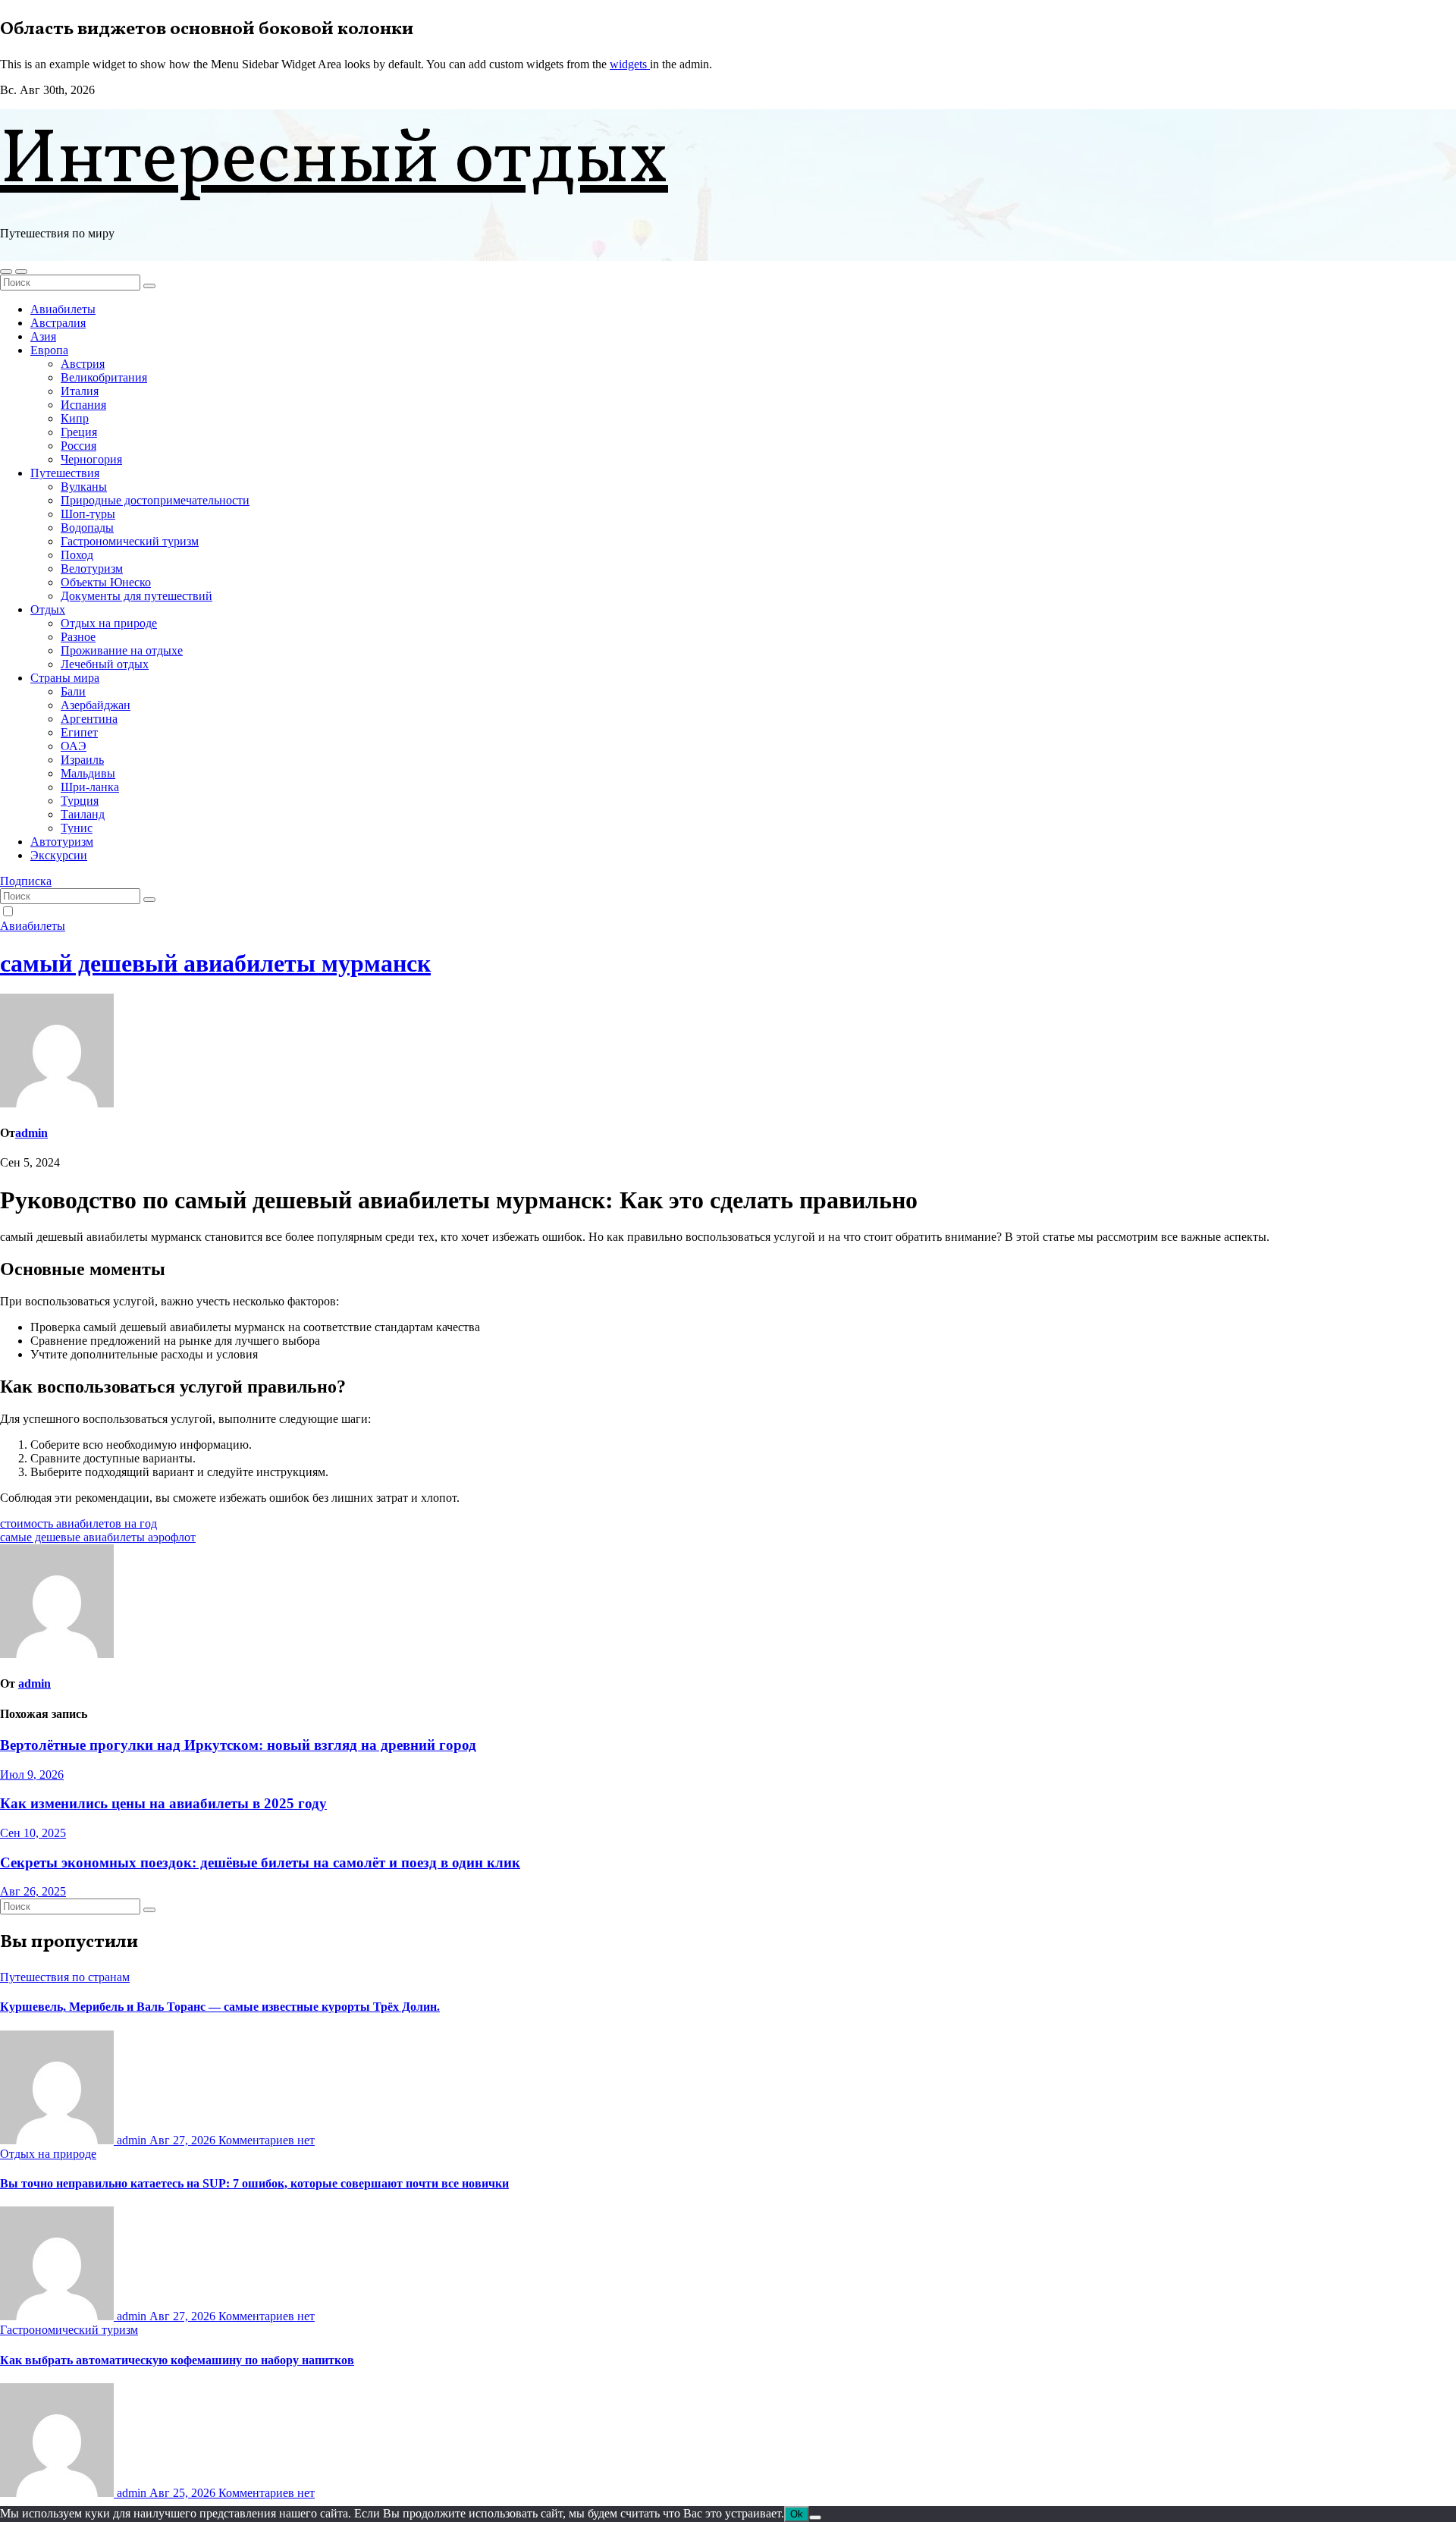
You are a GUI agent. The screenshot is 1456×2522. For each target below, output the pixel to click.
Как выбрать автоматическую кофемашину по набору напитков (177, 2360)
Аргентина (89, 719)
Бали (73, 691)
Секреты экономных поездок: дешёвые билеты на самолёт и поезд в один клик (260, 1862)
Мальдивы (88, 773)
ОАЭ (74, 746)
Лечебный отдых (105, 664)
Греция (79, 432)
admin (31, 1133)
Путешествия (65, 473)
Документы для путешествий (136, 596)
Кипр (75, 418)
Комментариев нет (267, 2140)
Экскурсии (59, 855)
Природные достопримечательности (155, 500)
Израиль (82, 760)
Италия (80, 391)
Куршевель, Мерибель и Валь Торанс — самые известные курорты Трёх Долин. (220, 2007)
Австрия (83, 364)
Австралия (58, 323)
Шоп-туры (88, 514)
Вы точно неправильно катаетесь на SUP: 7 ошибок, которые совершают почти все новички (254, 2183)
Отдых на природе (109, 623)
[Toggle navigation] (21, 272)
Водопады (87, 528)
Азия (43, 336)
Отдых (48, 609)
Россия (78, 446)
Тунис (77, 828)
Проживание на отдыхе (122, 650)
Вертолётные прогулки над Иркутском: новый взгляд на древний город (238, 1745)
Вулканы (84, 487)
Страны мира (65, 678)
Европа (49, 350)
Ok (797, 2514)
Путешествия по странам (65, 1977)
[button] (6, 272)
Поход (77, 555)
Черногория (91, 459)
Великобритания (104, 377)
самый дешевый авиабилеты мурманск (215, 963)
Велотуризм (92, 568)
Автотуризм (62, 842)
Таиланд (83, 814)
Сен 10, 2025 (33, 1833)
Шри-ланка (90, 787)
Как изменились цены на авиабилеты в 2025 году (163, 1803)
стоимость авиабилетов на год (78, 1523)
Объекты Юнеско (106, 582)
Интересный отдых (334, 162)
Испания (83, 405)
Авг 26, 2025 (33, 1891)
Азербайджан (96, 705)
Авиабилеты (63, 309)
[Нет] (815, 2517)
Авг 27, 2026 (184, 2140)
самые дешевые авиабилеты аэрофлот (98, 1537)
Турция (80, 801)
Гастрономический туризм (130, 541)
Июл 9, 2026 (32, 1775)
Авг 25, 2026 (184, 2493)
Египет (79, 732)
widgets (630, 64)
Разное (78, 637)
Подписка (26, 881)
